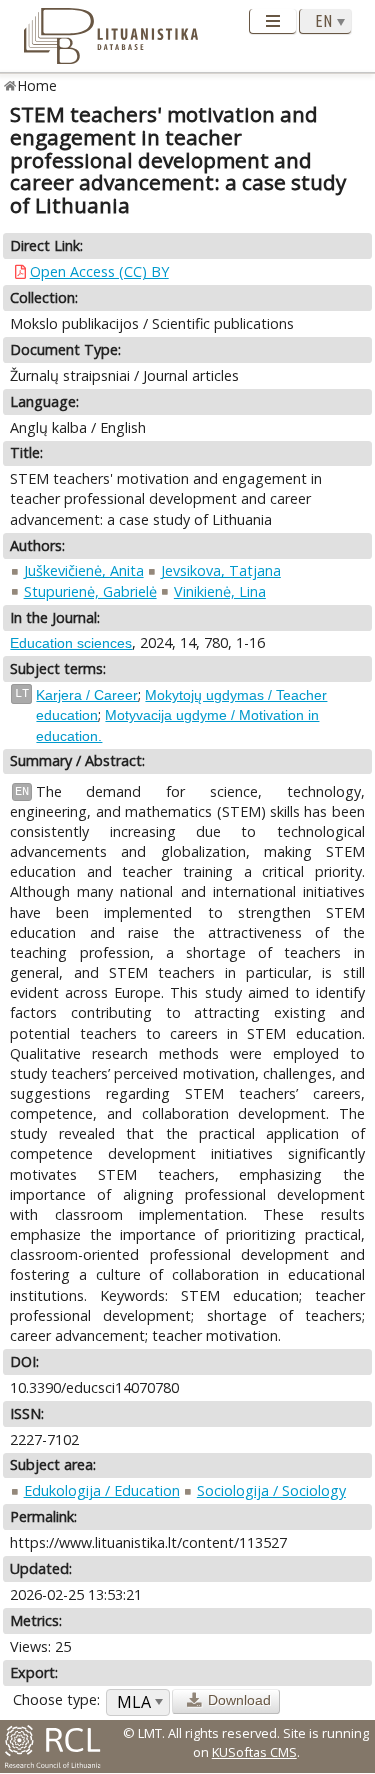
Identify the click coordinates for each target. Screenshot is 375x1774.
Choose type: (56, 1699)
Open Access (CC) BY (99, 271)
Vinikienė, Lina (220, 591)
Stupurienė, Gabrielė (90, 591)
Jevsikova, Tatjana (221, 570)
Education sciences (71, 643)
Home (37, 85)
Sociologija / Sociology (271, 1490)
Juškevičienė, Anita (84, 570)
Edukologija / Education (102, 1490)
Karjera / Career (87, 695)
